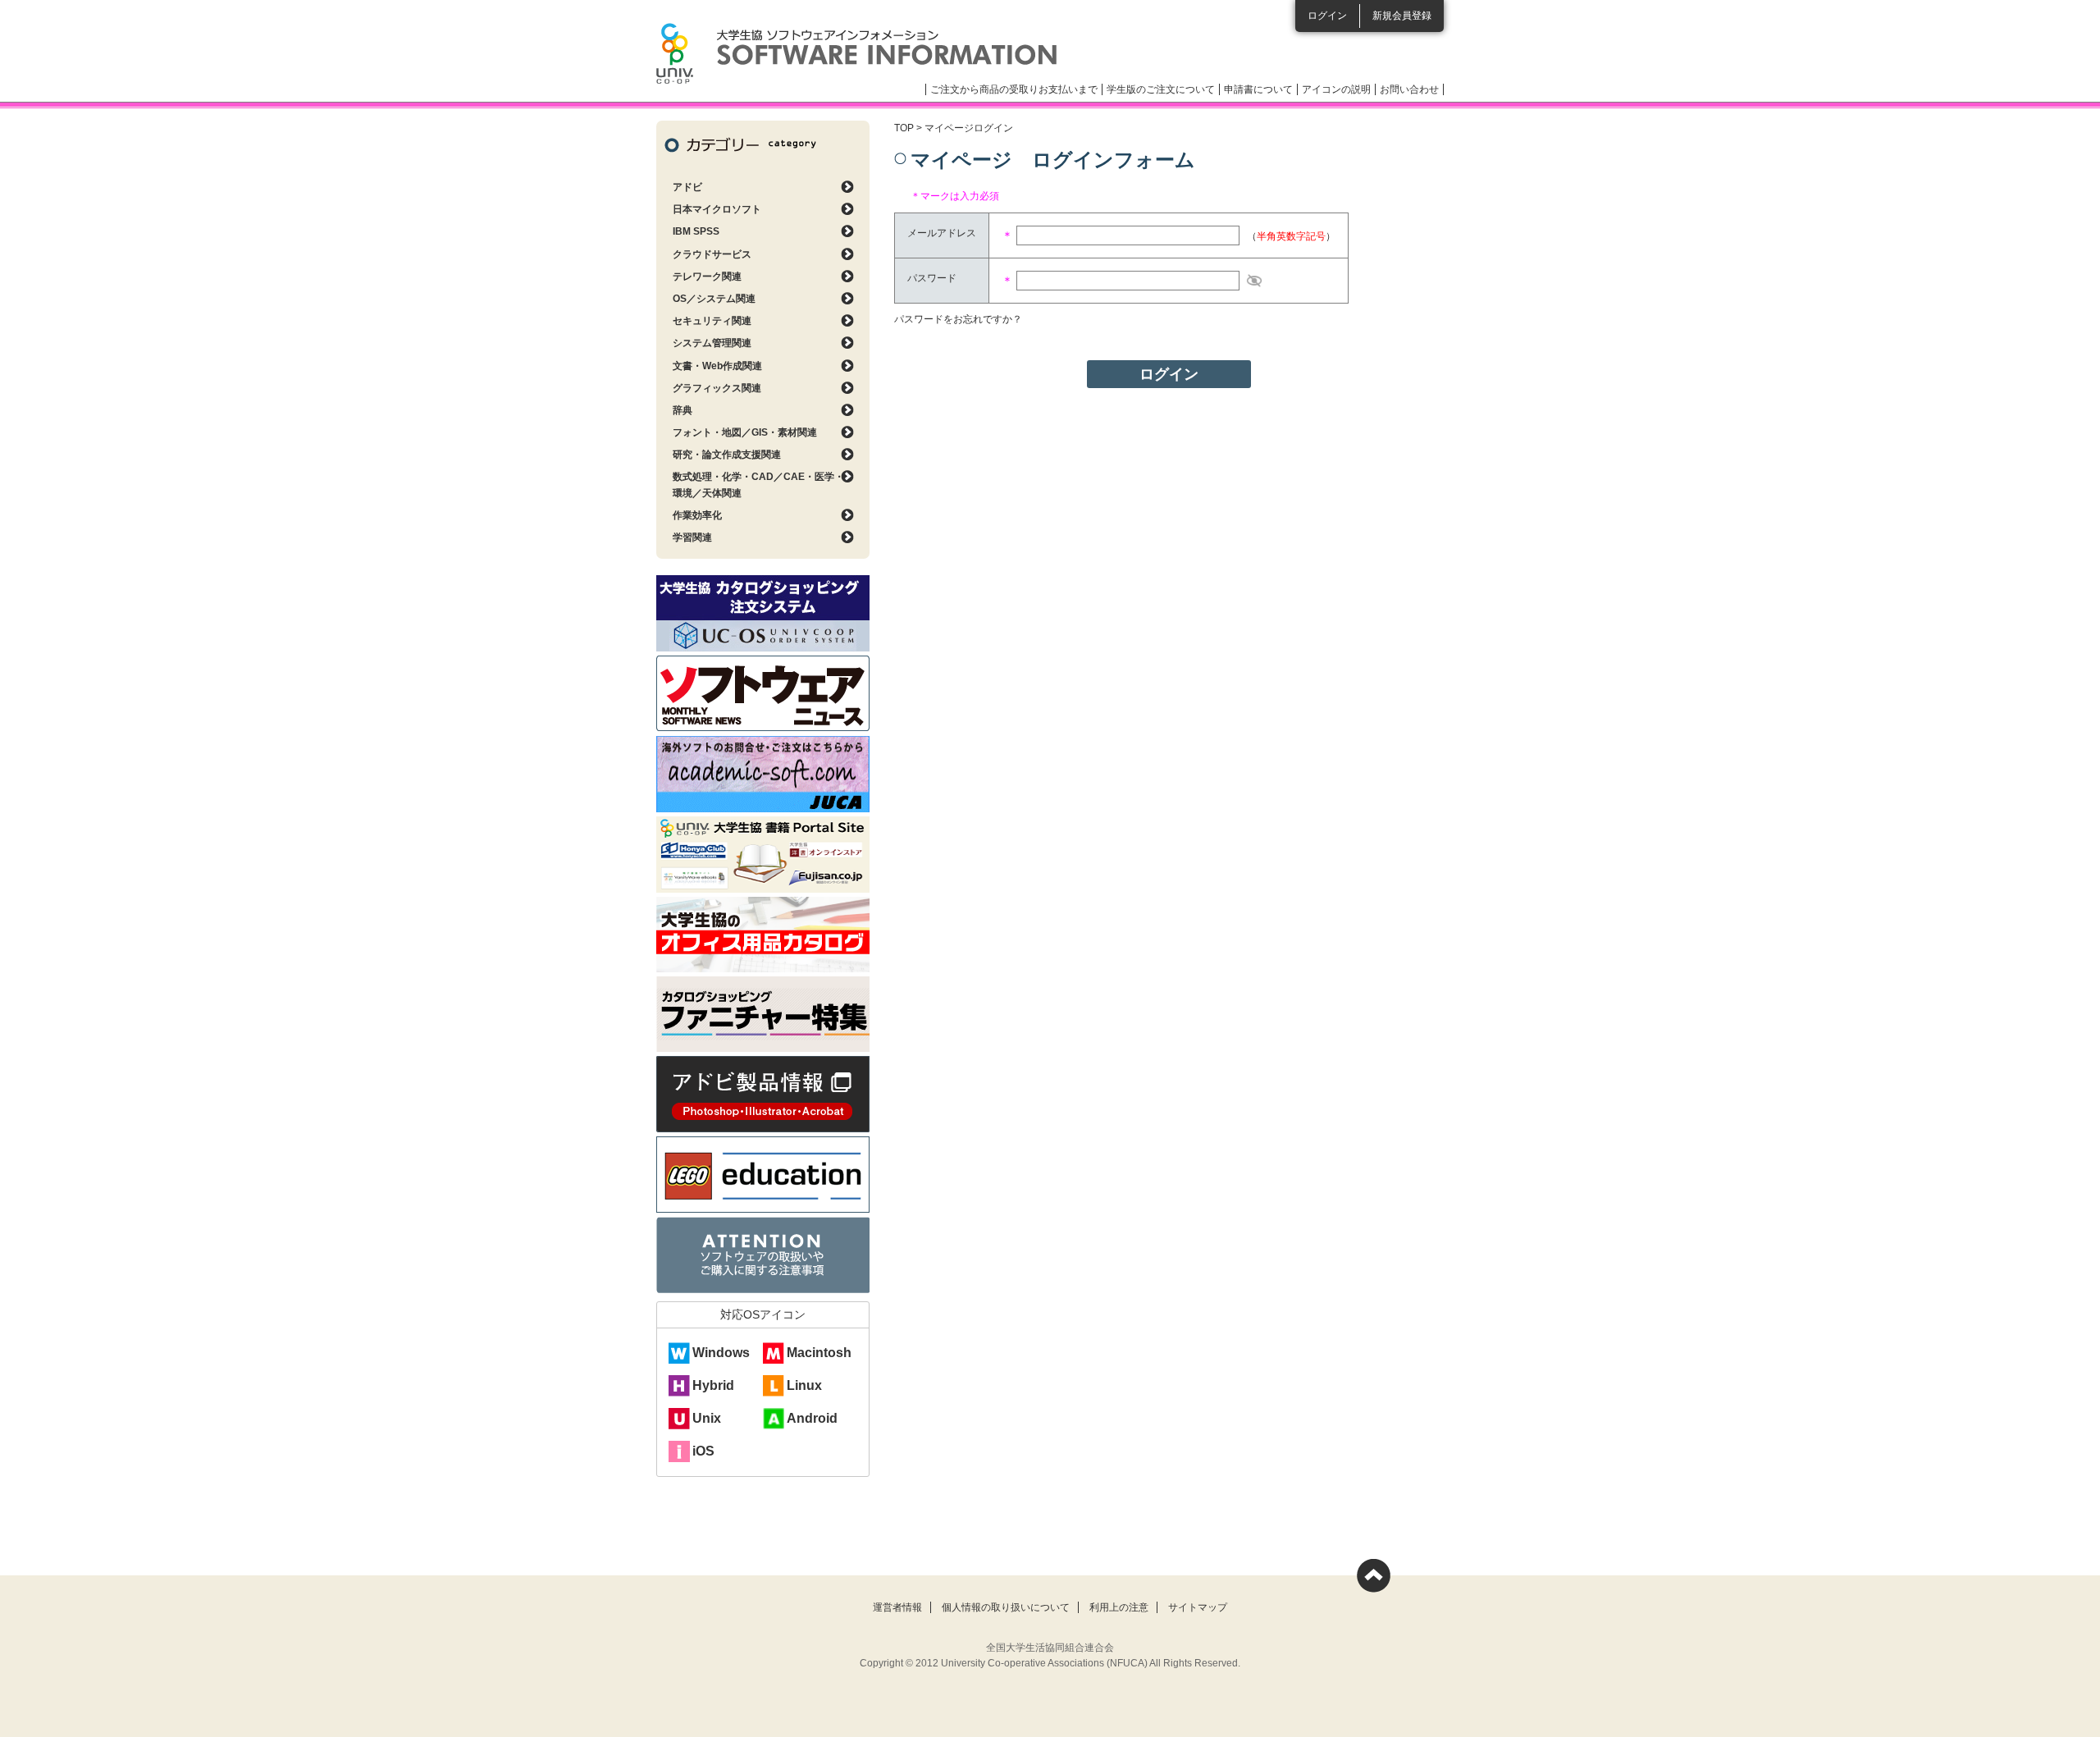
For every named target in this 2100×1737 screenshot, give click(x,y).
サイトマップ (1198, 1607)
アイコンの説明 (1336, 89)
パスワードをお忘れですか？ (958, 319)
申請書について (1258, 89)
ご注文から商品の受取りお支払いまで (1014, 89)
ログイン (1327, 16)
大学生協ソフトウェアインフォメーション (856, 53)
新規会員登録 (1402, 16)
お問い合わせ (1409, 89)
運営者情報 (897, 1607)
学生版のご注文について (1161, 89)
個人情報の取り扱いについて (1006, 1607)
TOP (904, 128)
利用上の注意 (1119, 1607)
